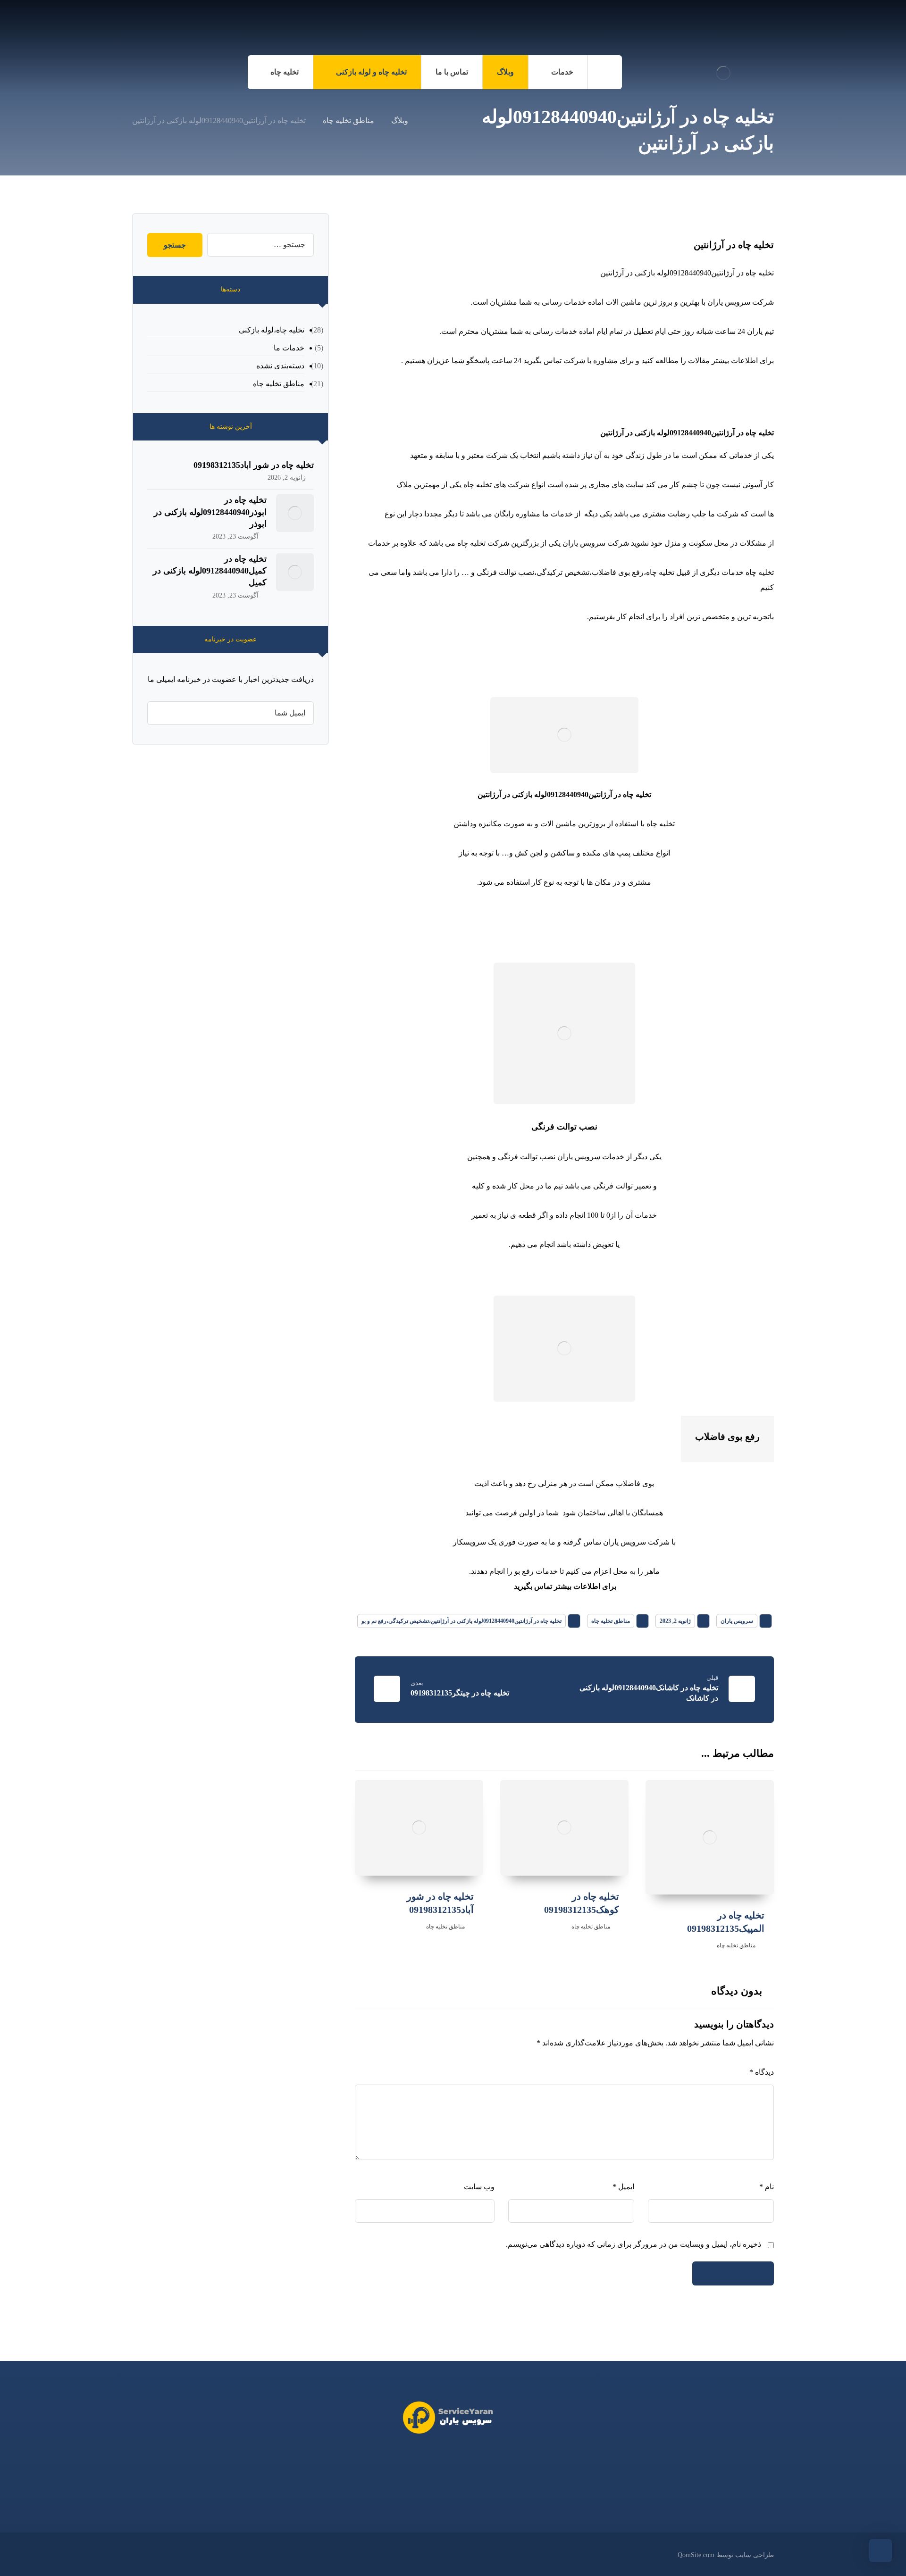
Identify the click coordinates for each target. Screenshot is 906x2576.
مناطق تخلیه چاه (611, 1621)
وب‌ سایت (479, 2187)
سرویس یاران (737, 1621)
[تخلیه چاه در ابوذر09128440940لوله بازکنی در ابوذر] (295, 513)
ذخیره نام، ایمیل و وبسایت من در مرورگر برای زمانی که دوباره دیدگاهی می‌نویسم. (633, 2244)
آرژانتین (489, 794)
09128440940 (427, 2461)
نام (767, 2187)
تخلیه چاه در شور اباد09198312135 (254, 465)
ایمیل (623, 2187)
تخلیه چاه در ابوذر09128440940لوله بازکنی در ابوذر (210, 512)
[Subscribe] (159, 713)
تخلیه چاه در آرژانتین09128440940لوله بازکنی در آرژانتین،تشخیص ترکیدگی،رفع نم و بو (461, 1621)
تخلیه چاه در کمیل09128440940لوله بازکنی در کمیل (210, 571)
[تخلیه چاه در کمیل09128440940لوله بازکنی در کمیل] (295, 572)
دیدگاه (762, 2072)
